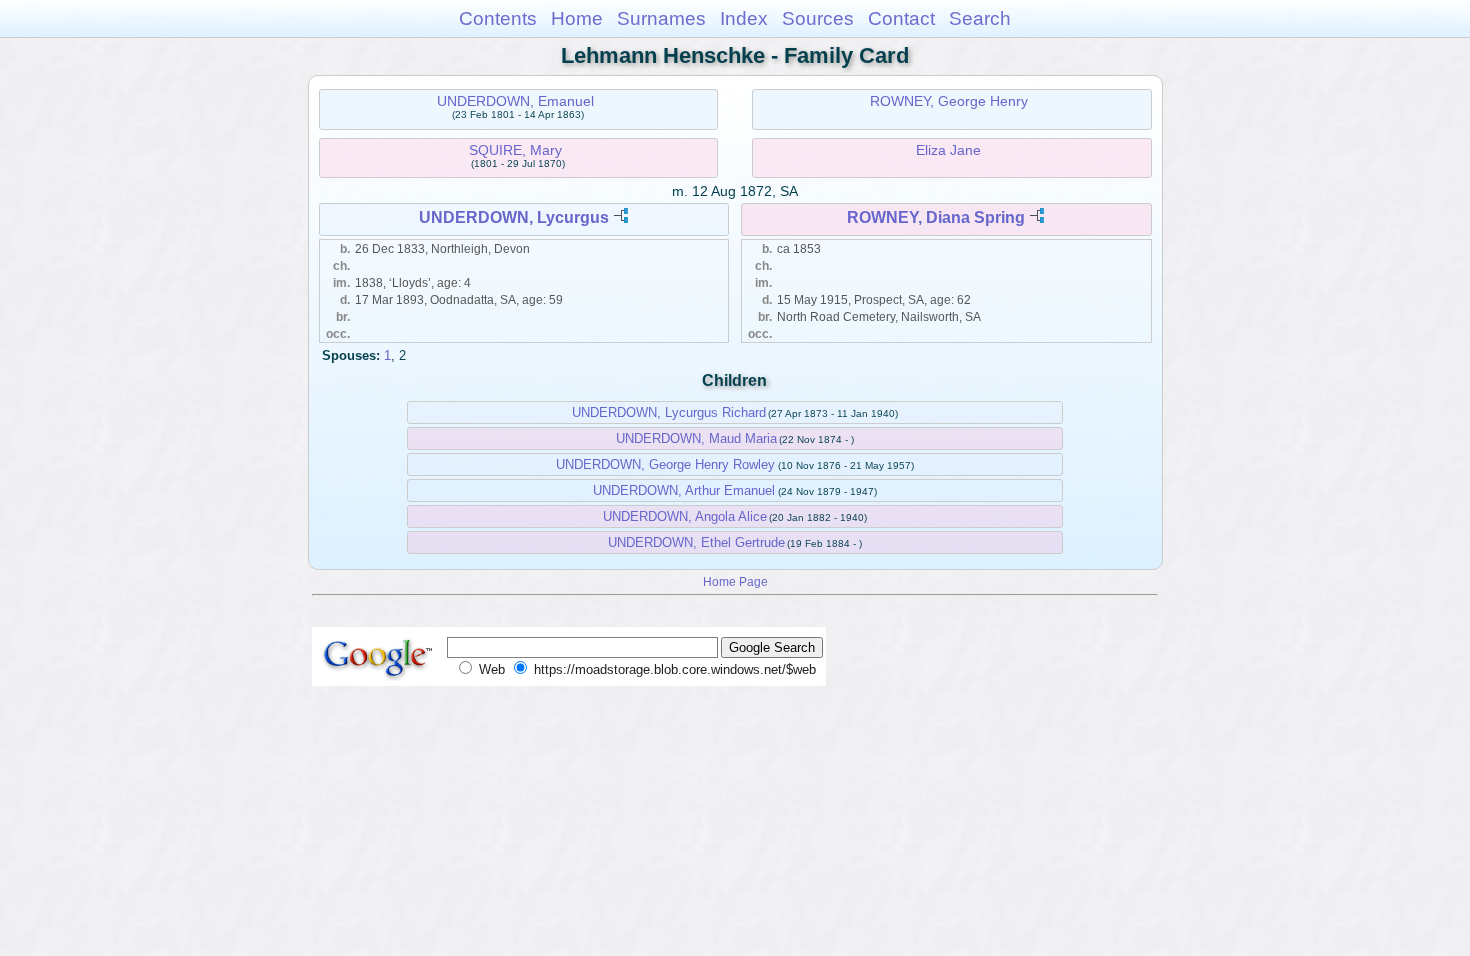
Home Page (735, 581)
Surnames (661, 18)
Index (744, 18)
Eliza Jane (948, 150)
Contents (498, 18)
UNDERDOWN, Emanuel (515, 101)
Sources (818, 18)
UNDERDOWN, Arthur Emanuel (684, 490)
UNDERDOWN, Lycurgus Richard (669, 412)
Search (980, 18)
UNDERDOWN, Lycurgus (514, 217)
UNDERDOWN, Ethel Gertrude (696, 542)
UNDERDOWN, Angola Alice (685, 516)
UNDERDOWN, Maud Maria (696, 438)
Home (577, 18)
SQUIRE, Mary (515, 150)
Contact (901, 18)
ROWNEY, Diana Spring (936, 217)
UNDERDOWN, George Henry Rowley (665, 464)
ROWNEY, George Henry (949, 101)
